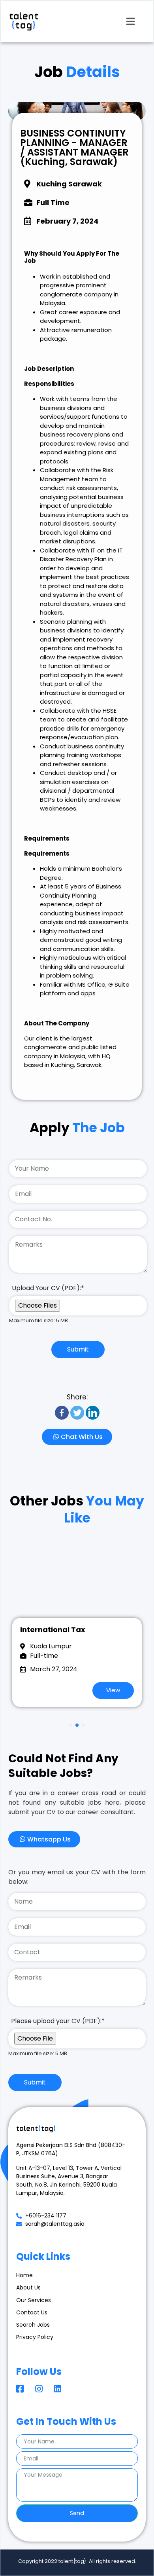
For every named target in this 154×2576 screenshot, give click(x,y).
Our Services (34, 2300)
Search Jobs (33, 2325)
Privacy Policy (35, 2337)
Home (24, 2275)
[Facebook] (62, 1413)
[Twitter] (77, 1413)
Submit (78, 1349)
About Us (28, 2287)
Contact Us (32, 2312)
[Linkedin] (93, 1413)
